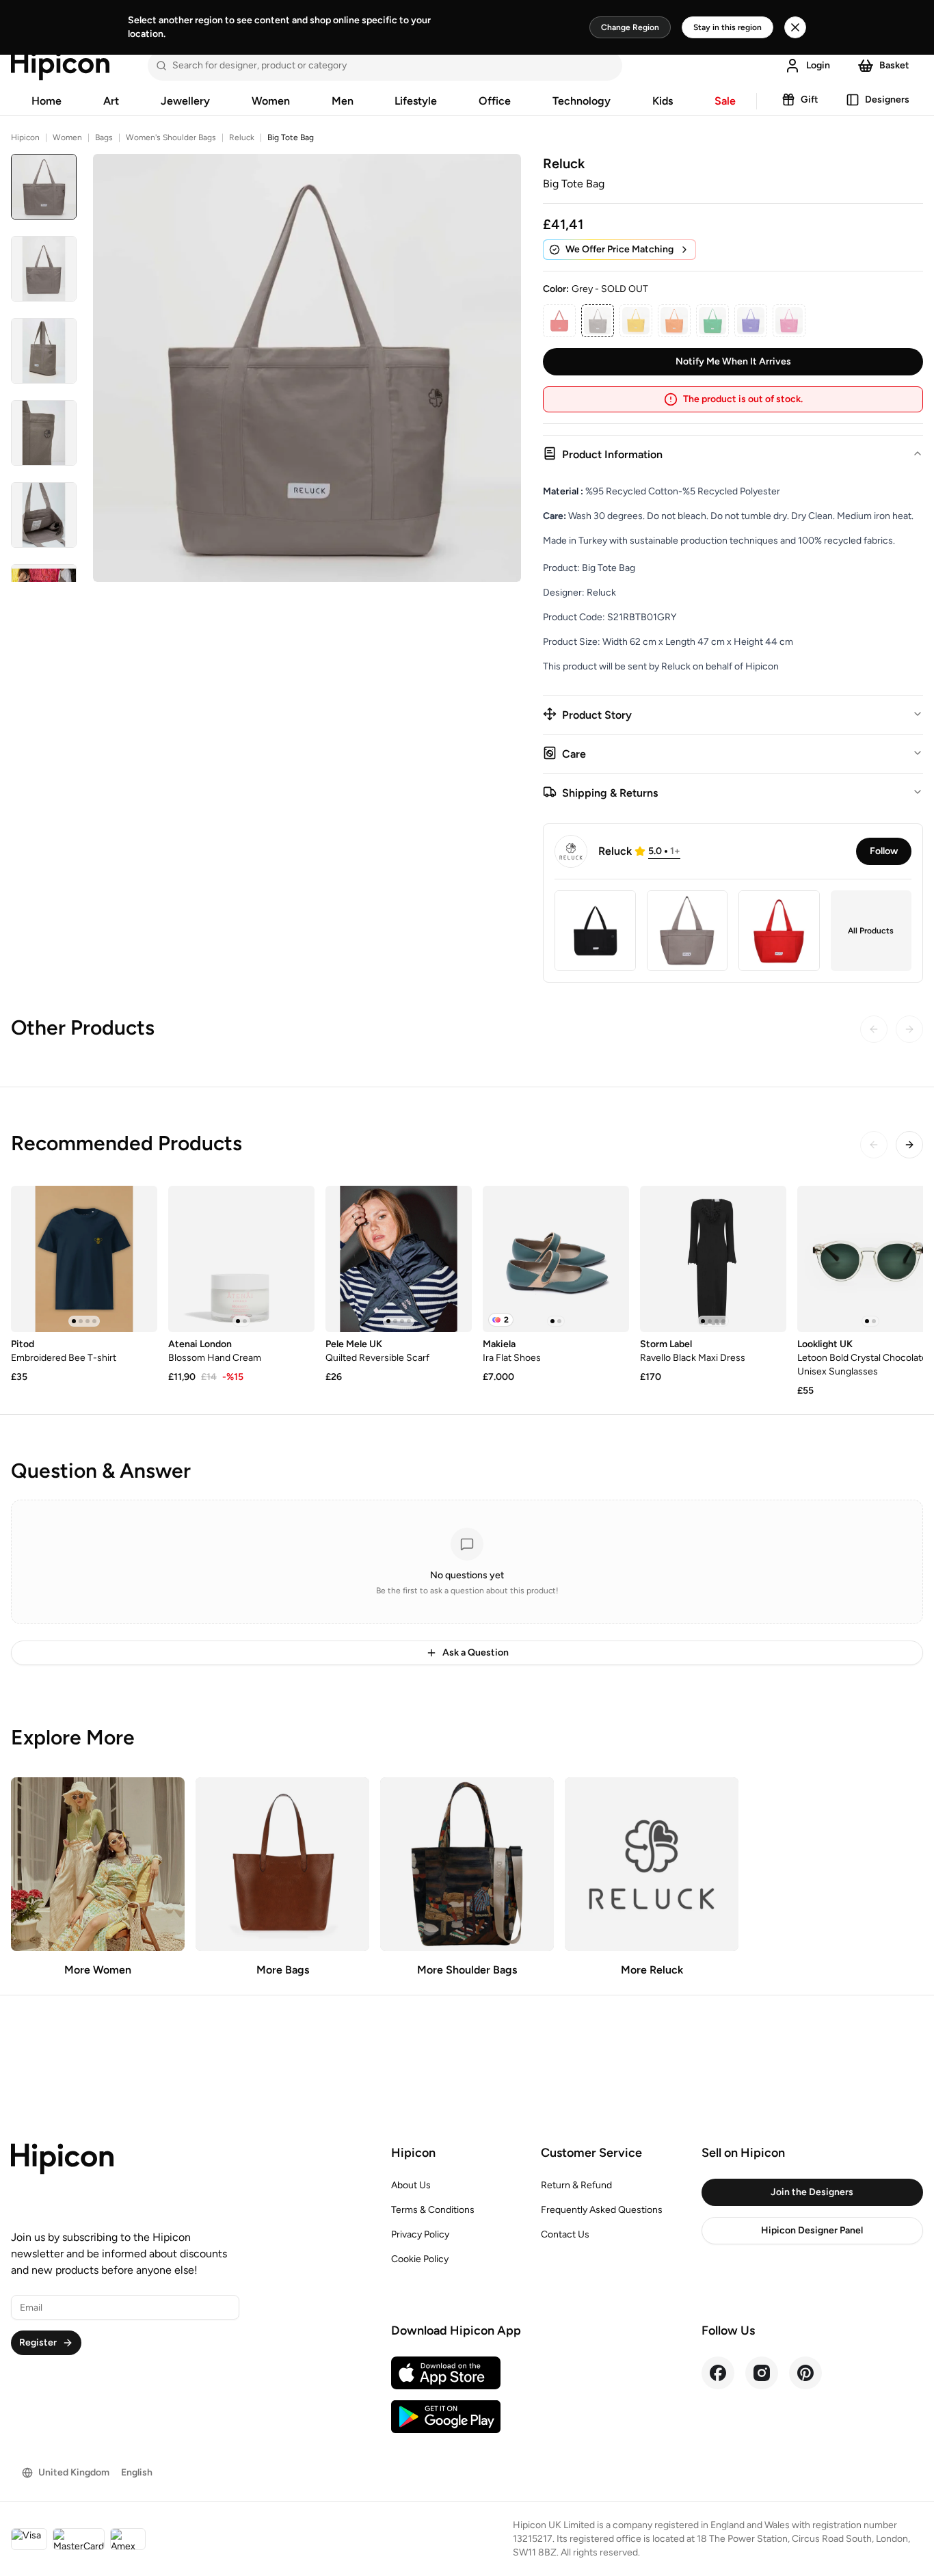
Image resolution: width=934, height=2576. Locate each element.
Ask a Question (476, 1652)
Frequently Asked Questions (602, 2210)
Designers (887, 99)
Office (495, 101)
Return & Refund (576, 2185)
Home (46, 101)
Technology (582, 101)
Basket (894, 65)
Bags (104, 137)
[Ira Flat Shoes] (556, 1259)
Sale (725, 101)
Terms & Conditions (433, 2210)
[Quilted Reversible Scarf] (399, 1259)
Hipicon (25, 137)
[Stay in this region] (795, 27)
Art (111, 101)
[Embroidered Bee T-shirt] (84, 1259)
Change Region (630, 27)
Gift (810, 99)
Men (343, 101)
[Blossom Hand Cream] (241, 1259)
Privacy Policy (420, 2234)
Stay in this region (728, 27)
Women (271, 101)
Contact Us (565, 2234)
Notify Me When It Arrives (733, 361)
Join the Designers (812, 2192)
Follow (884, 851)
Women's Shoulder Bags (171, 137)
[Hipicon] (60, 66)
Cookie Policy (420, 2259)
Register (38, 2342)
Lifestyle (416, 101)
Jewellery (185, 101)
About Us (411, 2185)
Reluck (242, 137)
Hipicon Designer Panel (812, 2230)
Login (818, 65)
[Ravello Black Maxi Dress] (713, 1259)
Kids (663, 101)
